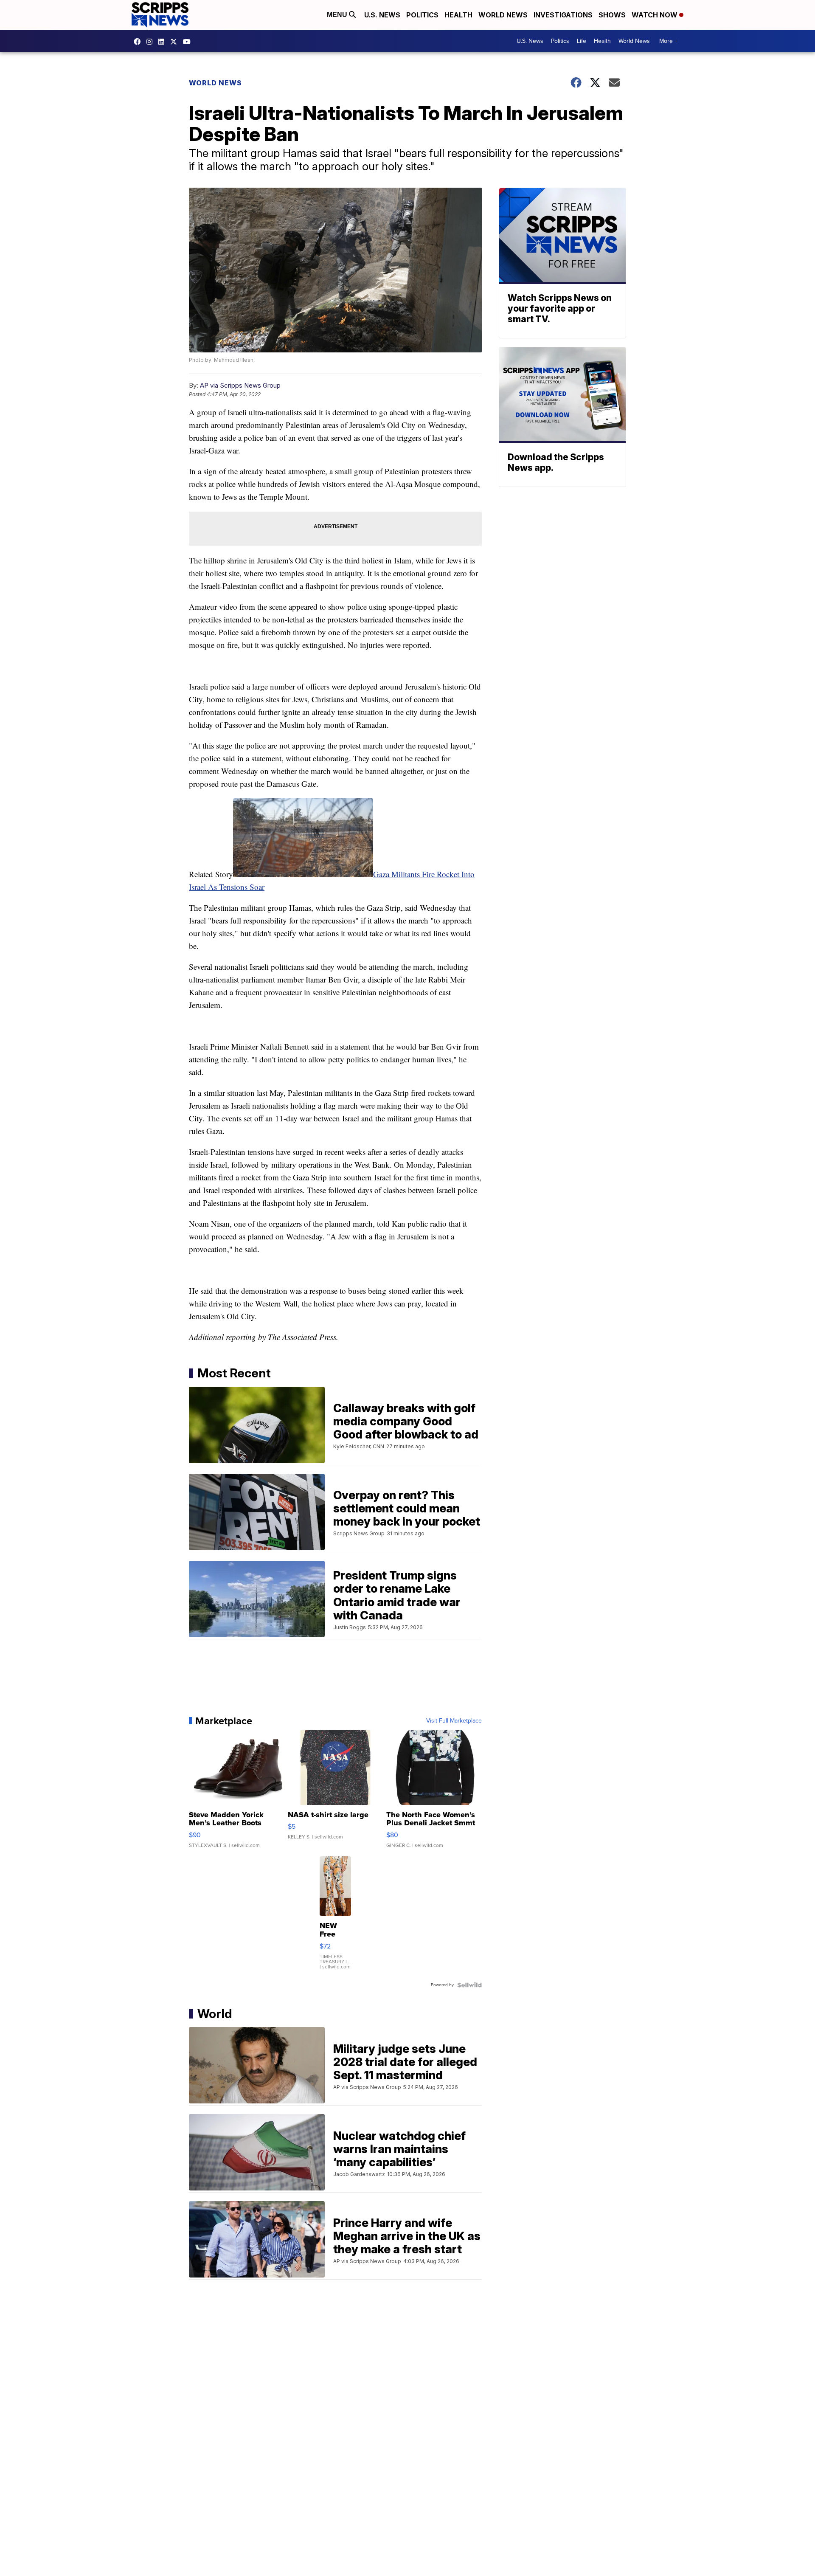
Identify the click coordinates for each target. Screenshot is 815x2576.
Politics (422, 15)
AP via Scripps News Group (240, 385)
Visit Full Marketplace (454, 1721)
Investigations (563, 15)
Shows (612, 15)
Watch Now (655, 15)
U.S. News (382, 15)
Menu (338, 15)
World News (503, 15)
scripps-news (163, 42)
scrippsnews (139, 42)
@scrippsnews (189, 42)
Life (582, 41)
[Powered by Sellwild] (469, 1985)
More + (668, 41)
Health (458, 15)
